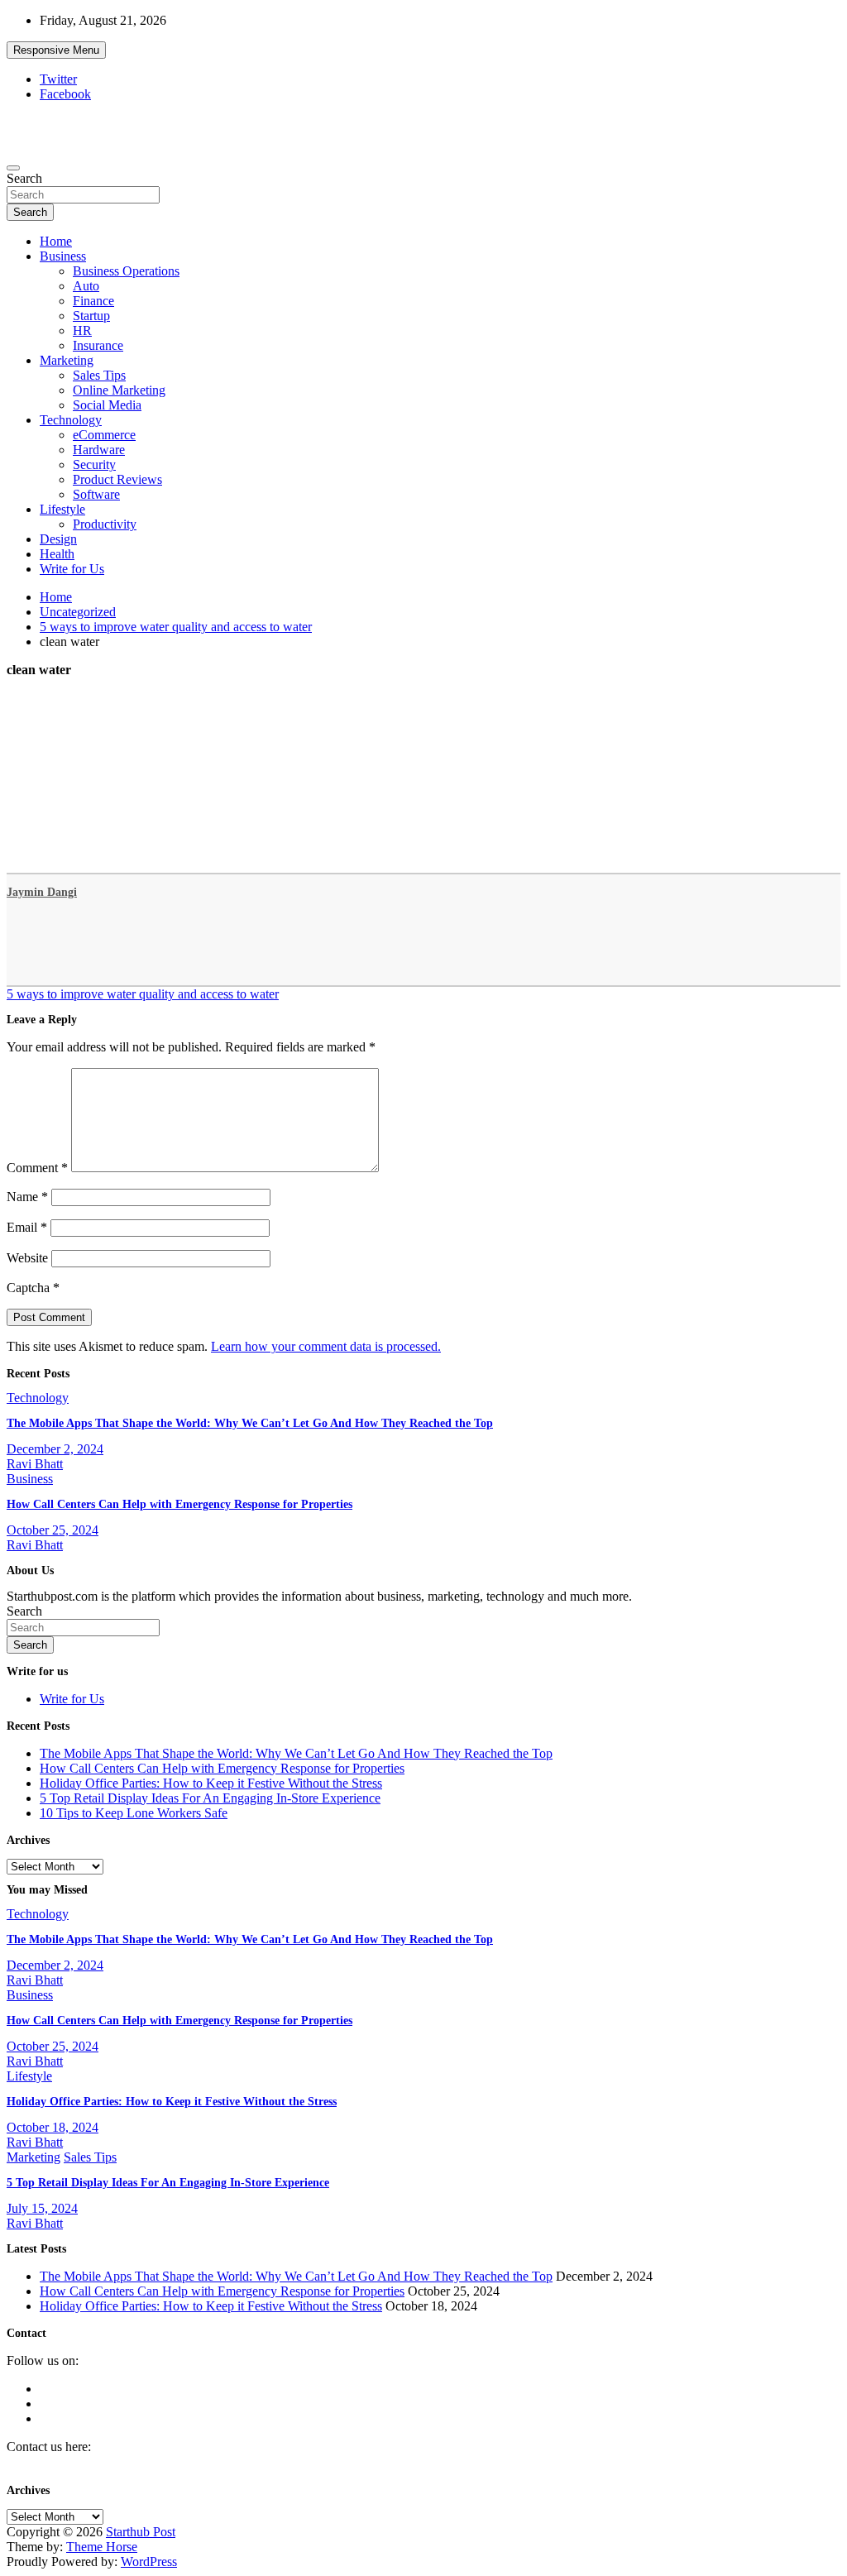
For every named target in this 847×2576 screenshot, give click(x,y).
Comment (37, 1168)
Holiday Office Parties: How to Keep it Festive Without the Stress (211, 1783)
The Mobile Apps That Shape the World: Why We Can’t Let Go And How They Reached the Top (250, 1423)
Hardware (99, 450)
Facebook (65, 94)
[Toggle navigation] (13, 168)
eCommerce (104, 435)
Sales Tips (99, 375)
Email (27, 1227)
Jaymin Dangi (42, 892)
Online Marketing (119, 390)
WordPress (149, 2562)
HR (82, 330)
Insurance (98, 345)
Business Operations (126, 271)
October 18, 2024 (53, 2127)
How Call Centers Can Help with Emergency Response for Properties (179, 1504)
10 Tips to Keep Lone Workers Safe (134, 1813)
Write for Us (72, 569)
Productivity (105, 524)
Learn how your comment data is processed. (326, 1346)
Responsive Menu (56, 50)
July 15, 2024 (42, 2208)
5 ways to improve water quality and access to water (143, 994)
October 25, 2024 (53, 1530)
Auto (86, 286)
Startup (91, 316)
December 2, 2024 (55, 1449)
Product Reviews (117, 479)
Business (63, 256)
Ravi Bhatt (35, 1464)
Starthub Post (141, 2532)
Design (58, 539)
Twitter (58, 79)
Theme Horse (102, 2547)
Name (27, 1197)
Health (57, 554)
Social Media (107, 405)
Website (27, 1258)
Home (56, 241)
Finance (93, 301)
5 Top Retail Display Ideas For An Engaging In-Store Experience (210, 1798)
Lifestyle (62, 509)
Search (24, 178)
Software (96, 494)
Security (94, 464)
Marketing (67, 360)
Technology (71, 420)
